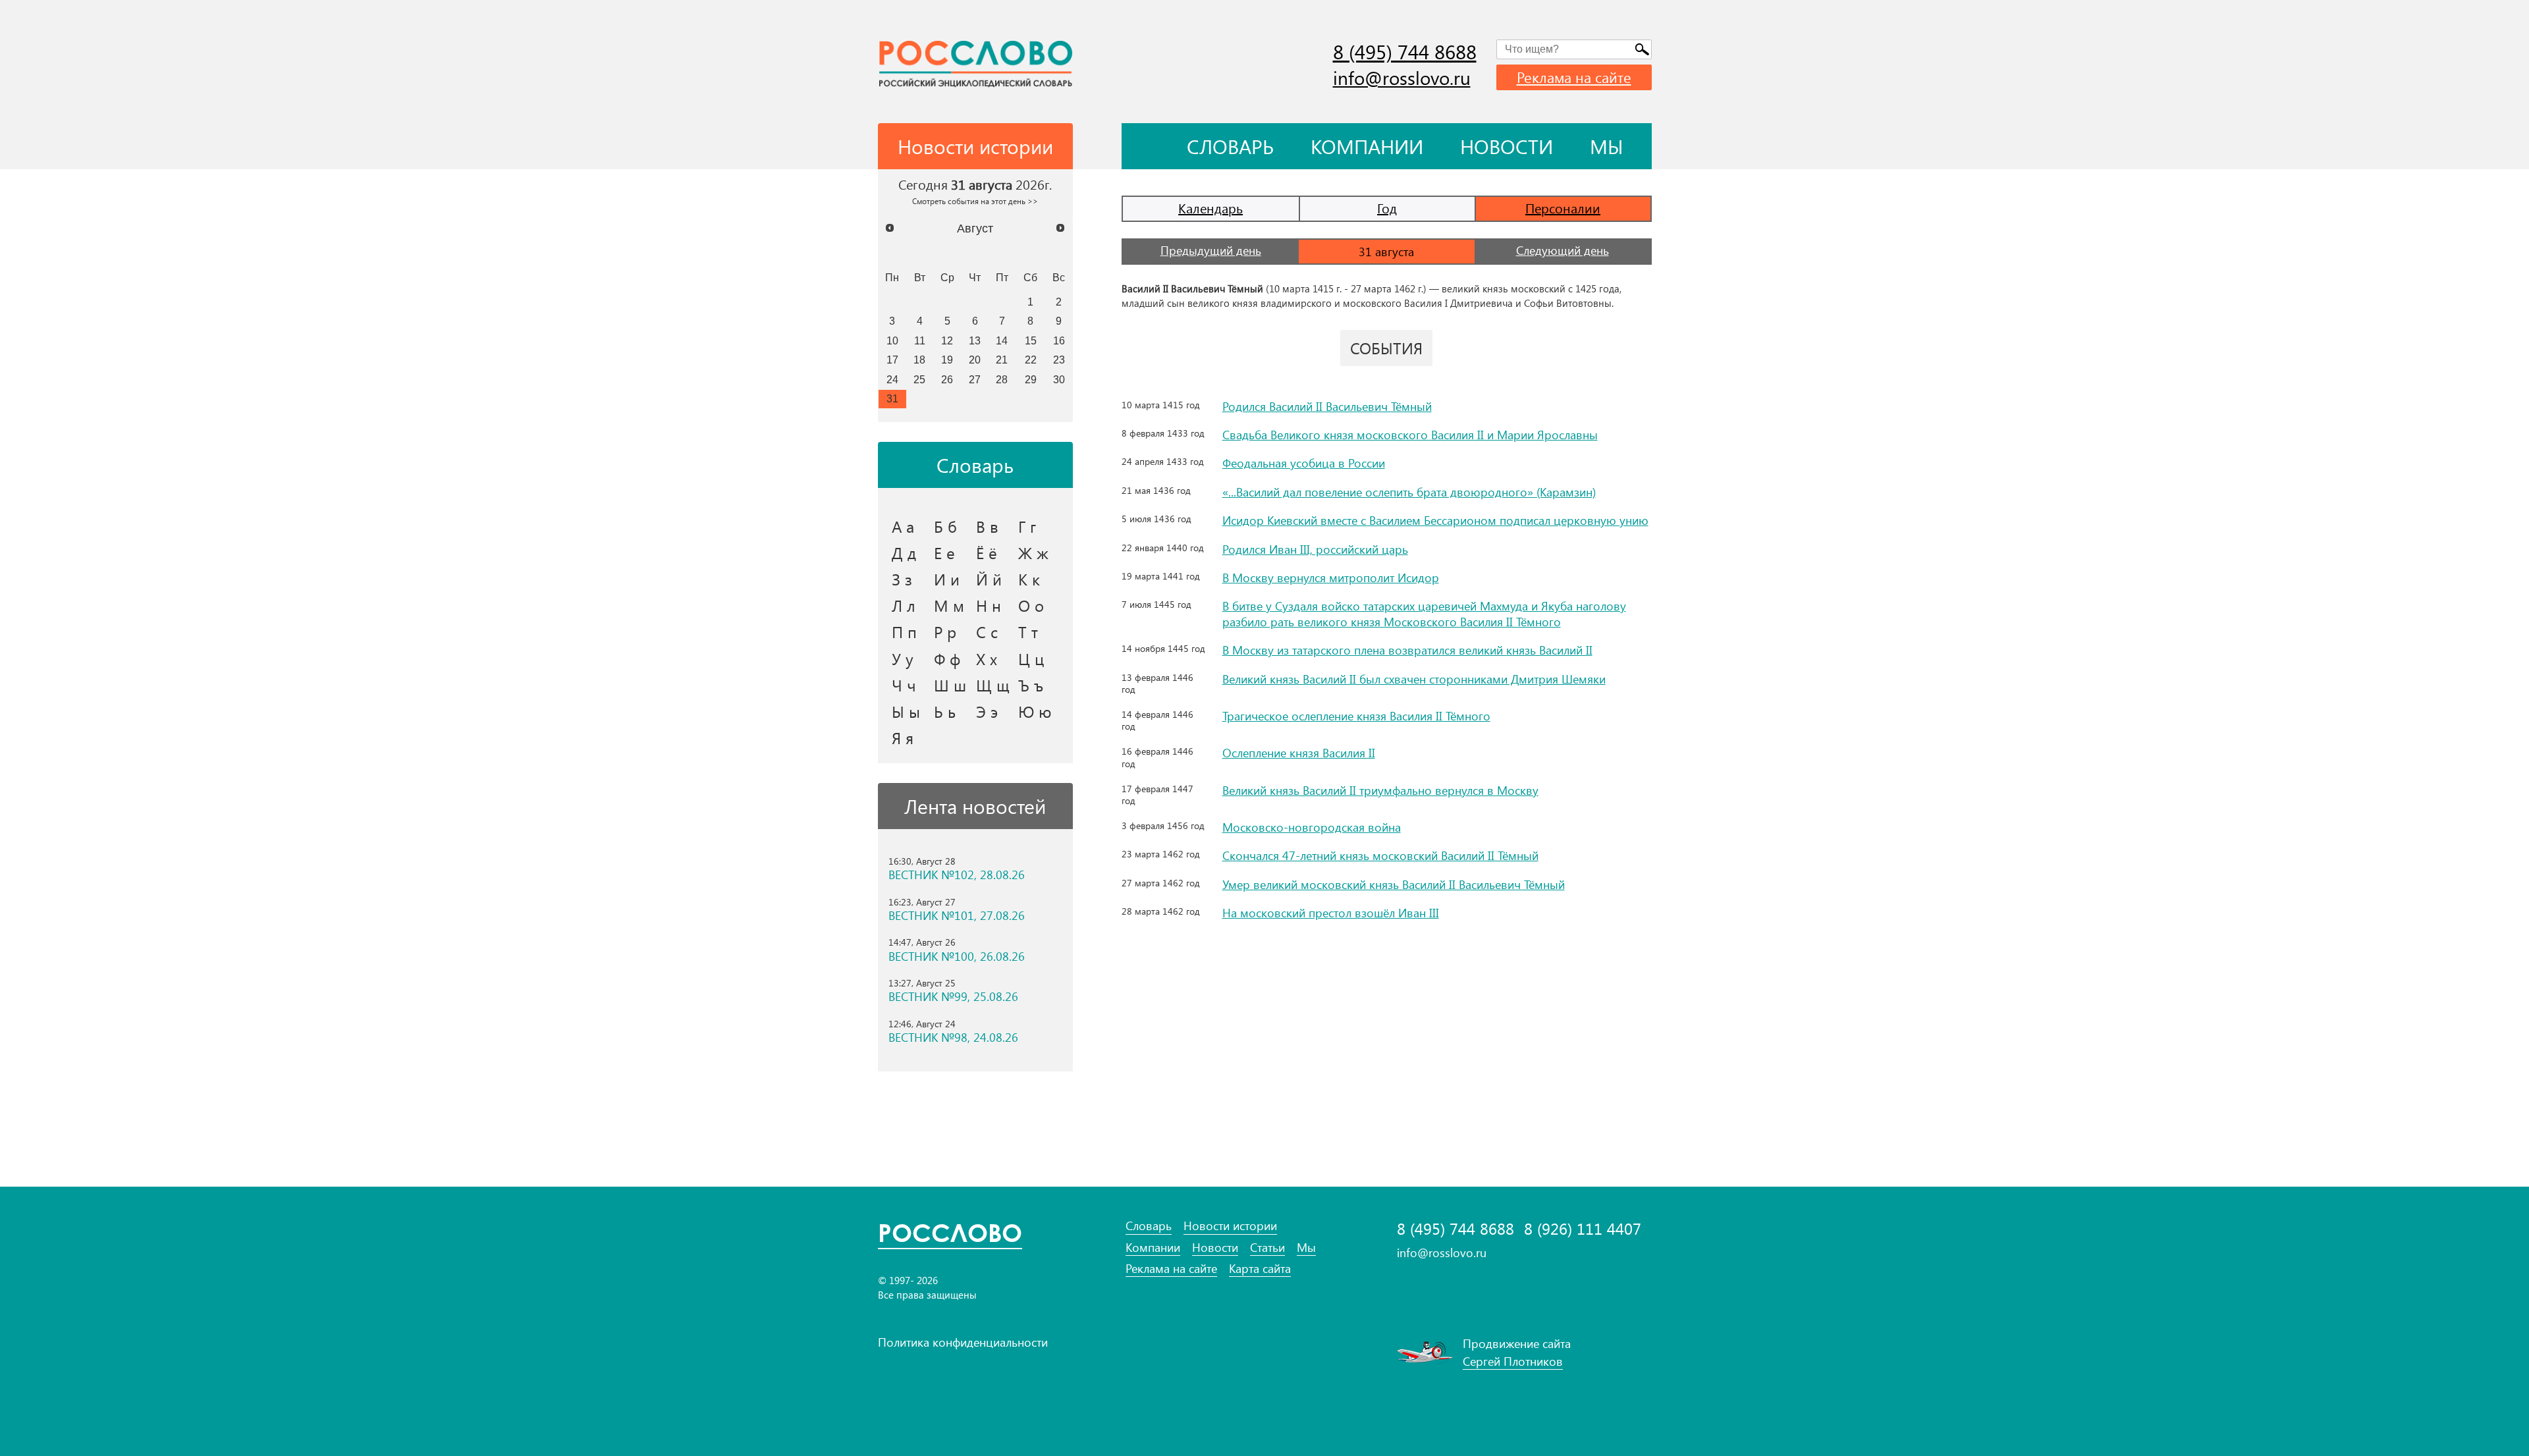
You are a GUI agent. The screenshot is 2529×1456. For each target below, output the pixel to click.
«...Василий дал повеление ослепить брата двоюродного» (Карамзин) (1409, 492)
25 (919, 379)
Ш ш (950, 685)
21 (1002, 360)
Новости (1507, 146)
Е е (944, 553)
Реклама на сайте (1574, 77)
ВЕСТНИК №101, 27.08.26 (957, 916)
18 (919, 360)
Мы (1607, 146)
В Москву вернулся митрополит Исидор (1331, 578)
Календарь (1210, 208)
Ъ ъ (1031, 685)
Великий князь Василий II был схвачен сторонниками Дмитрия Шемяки (1414, 679)
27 (975, 379)
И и (947, 579)
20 (975, 360)
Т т (1028, 632)
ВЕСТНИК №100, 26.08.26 (957, 957)
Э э (987, 711)
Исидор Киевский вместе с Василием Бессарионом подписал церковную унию (1435, 520)
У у (903, 659)
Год (1387, 208)
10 (892, 340)
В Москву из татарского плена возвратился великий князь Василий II (1407, 650)
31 (892, 398)
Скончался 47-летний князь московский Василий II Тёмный (1380, 855)
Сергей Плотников (1513, 1361)
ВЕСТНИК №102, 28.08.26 (957, 875)
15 (1031, 340)
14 (1002, 340)
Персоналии (1563, 208)
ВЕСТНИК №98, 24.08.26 (953, 1038)
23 (1059, 360)
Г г (1027, 526)
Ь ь (945, 711)
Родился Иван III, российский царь (1315, 549)
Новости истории (1230, 1226)
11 (920, 340)
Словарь (1230, 146)
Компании (1367, 146)
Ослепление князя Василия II (1299, 753)
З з (902, 579)
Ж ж (1033, 553)
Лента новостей (975, 806)
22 (1031, 360)
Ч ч (904, 685)
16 (1059, 340)
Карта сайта (1260, 1269)
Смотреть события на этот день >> (975, 201)
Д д (904, 553)
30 (1059, 379)
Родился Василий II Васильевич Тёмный (1327, 406)
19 (947, 360)
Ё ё (987, 553)
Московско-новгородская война (1312, 827)
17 (892, 360)
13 (975, 340)
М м (949, 605)
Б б (945, 526)
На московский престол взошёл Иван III (1331, 913)
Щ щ (993, 685)
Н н (989, 605)
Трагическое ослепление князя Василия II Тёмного (1356, 716)
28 (1002, 379)
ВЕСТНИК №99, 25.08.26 (953, 997)
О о (1031, 605)
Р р (945, 632)
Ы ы (906, 711)
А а (903, 526)
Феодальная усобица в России (1304, 463)
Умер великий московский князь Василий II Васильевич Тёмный (1394, 884)
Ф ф (947, 659)
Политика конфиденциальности (963, 1342)
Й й (989, 579)
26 (947, 379)
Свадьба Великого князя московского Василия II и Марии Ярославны (1410, 435)
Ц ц (1031, 659)
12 (947, 340)
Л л (904, 605)
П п (904, 632)
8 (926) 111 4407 (1583, 1228)
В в (987, 526)
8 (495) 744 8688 (1405, 51)
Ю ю (1035, 711)
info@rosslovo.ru (1402, 77)
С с (987, 632)
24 (892, 379)
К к (1029, 579)
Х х (987, 659)
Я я (903, 738)
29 (1031, 379)
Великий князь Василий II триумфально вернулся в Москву (1380, 790)
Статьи (1267, 1248)
